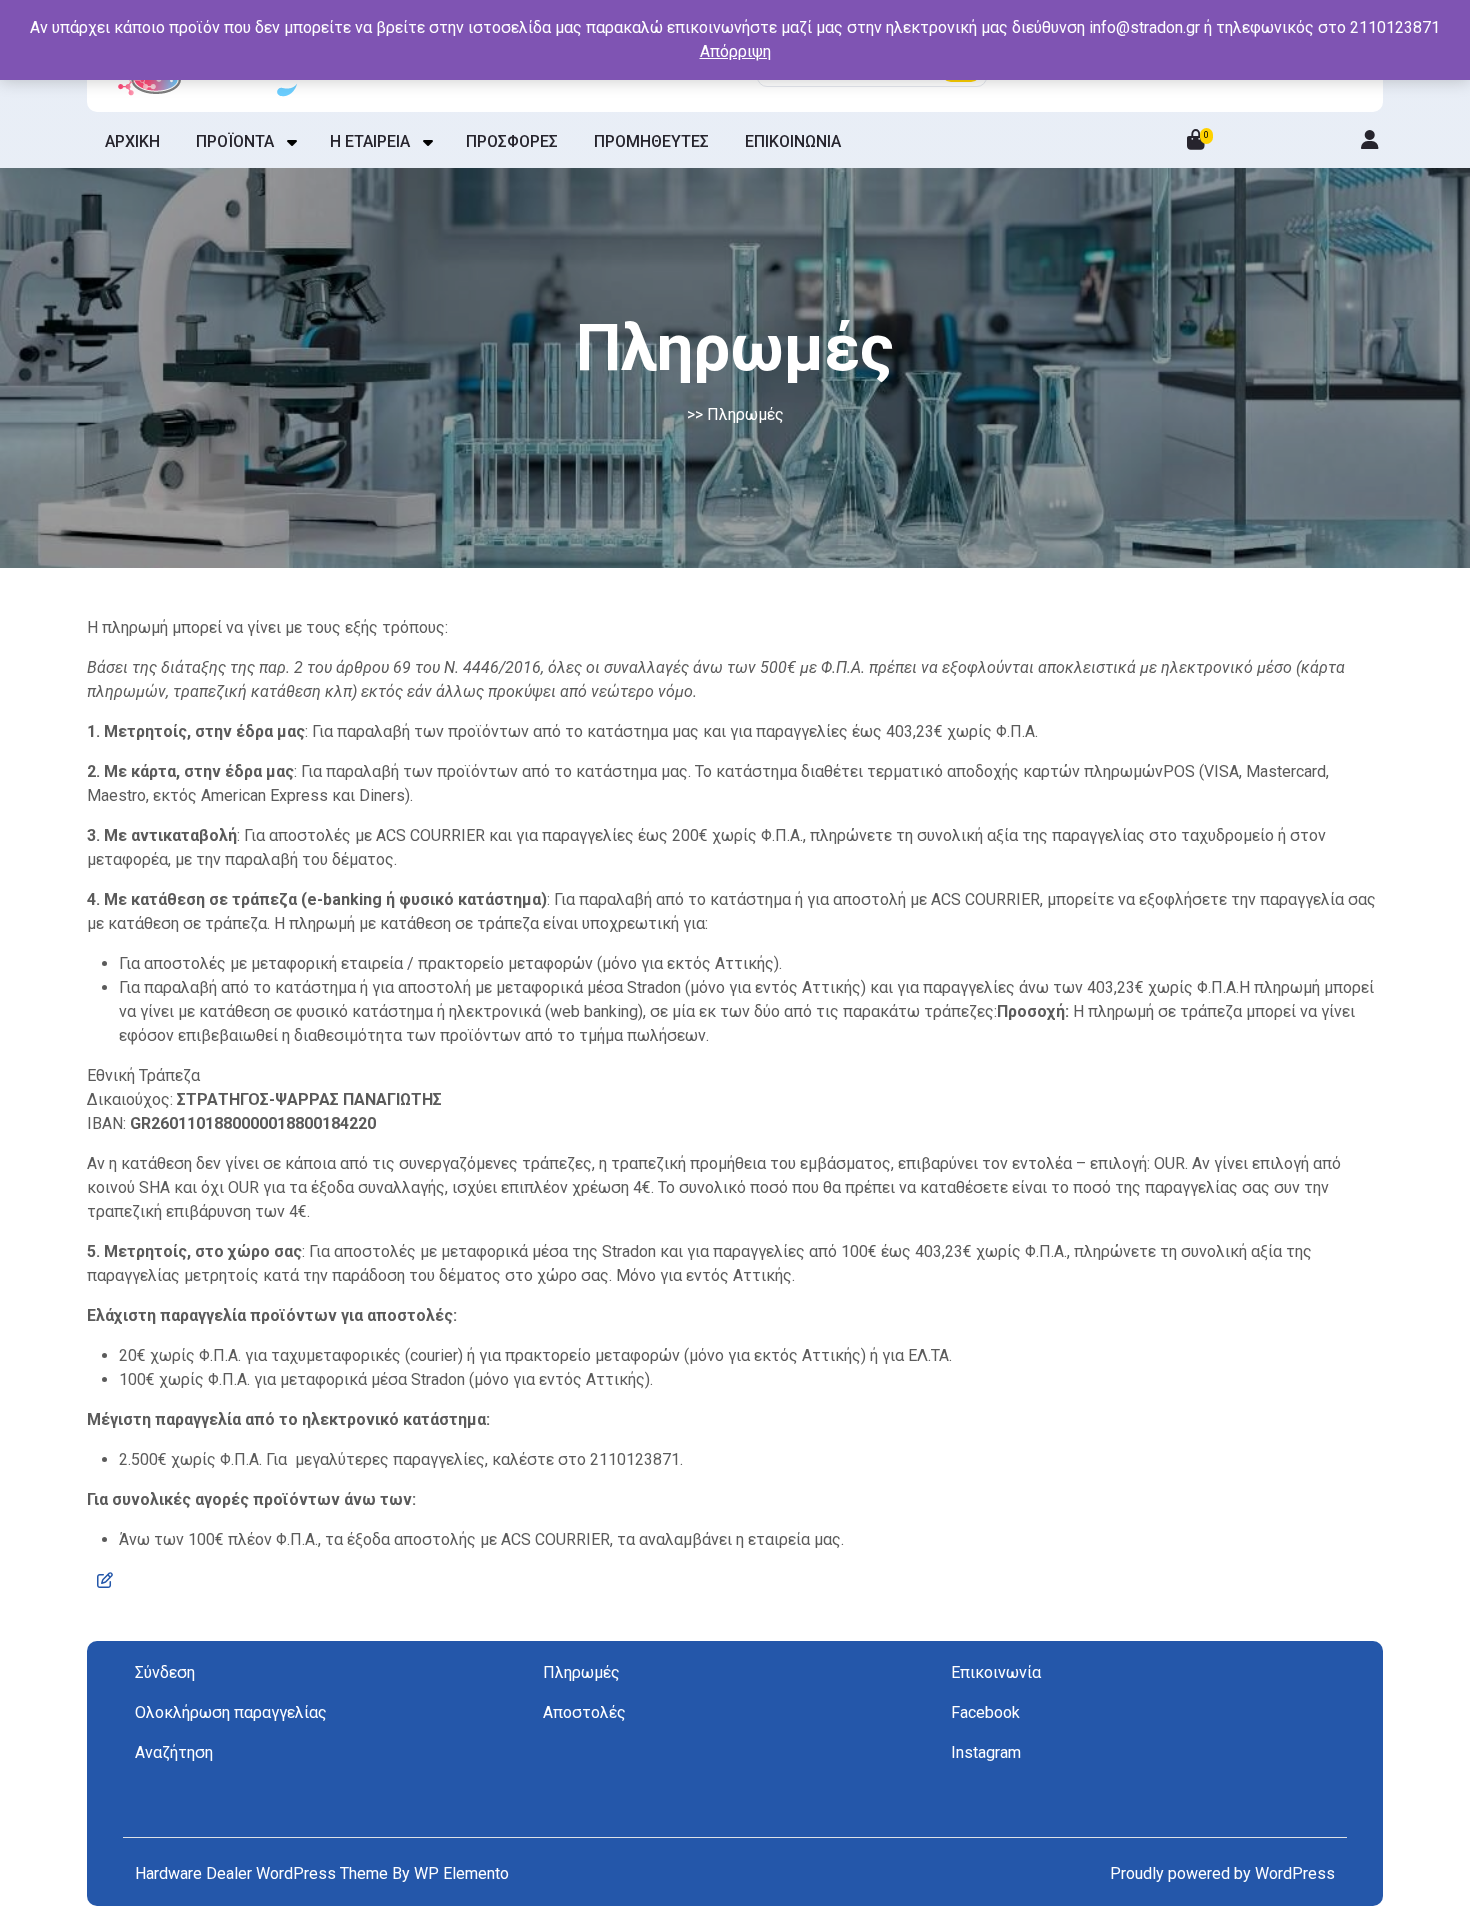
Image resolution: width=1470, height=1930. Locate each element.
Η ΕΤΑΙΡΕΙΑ (370, 141)
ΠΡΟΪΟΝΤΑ (235, 141)
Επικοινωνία (996, 1672)
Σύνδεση (165, 1672)
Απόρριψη (735, 51)
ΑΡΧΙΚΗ (132, 141)
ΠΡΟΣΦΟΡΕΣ (512, 141)
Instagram (986, 1752)
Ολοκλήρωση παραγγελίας (231, 1712)
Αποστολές (584, 1712)
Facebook (985, 1712)
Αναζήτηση (174, 1752)
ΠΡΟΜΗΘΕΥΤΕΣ (651, 141)
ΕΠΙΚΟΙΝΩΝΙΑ (793, 141)
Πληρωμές (581, 1672)
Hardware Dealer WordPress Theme (263, 1873)
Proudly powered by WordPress (1222, 1873)
